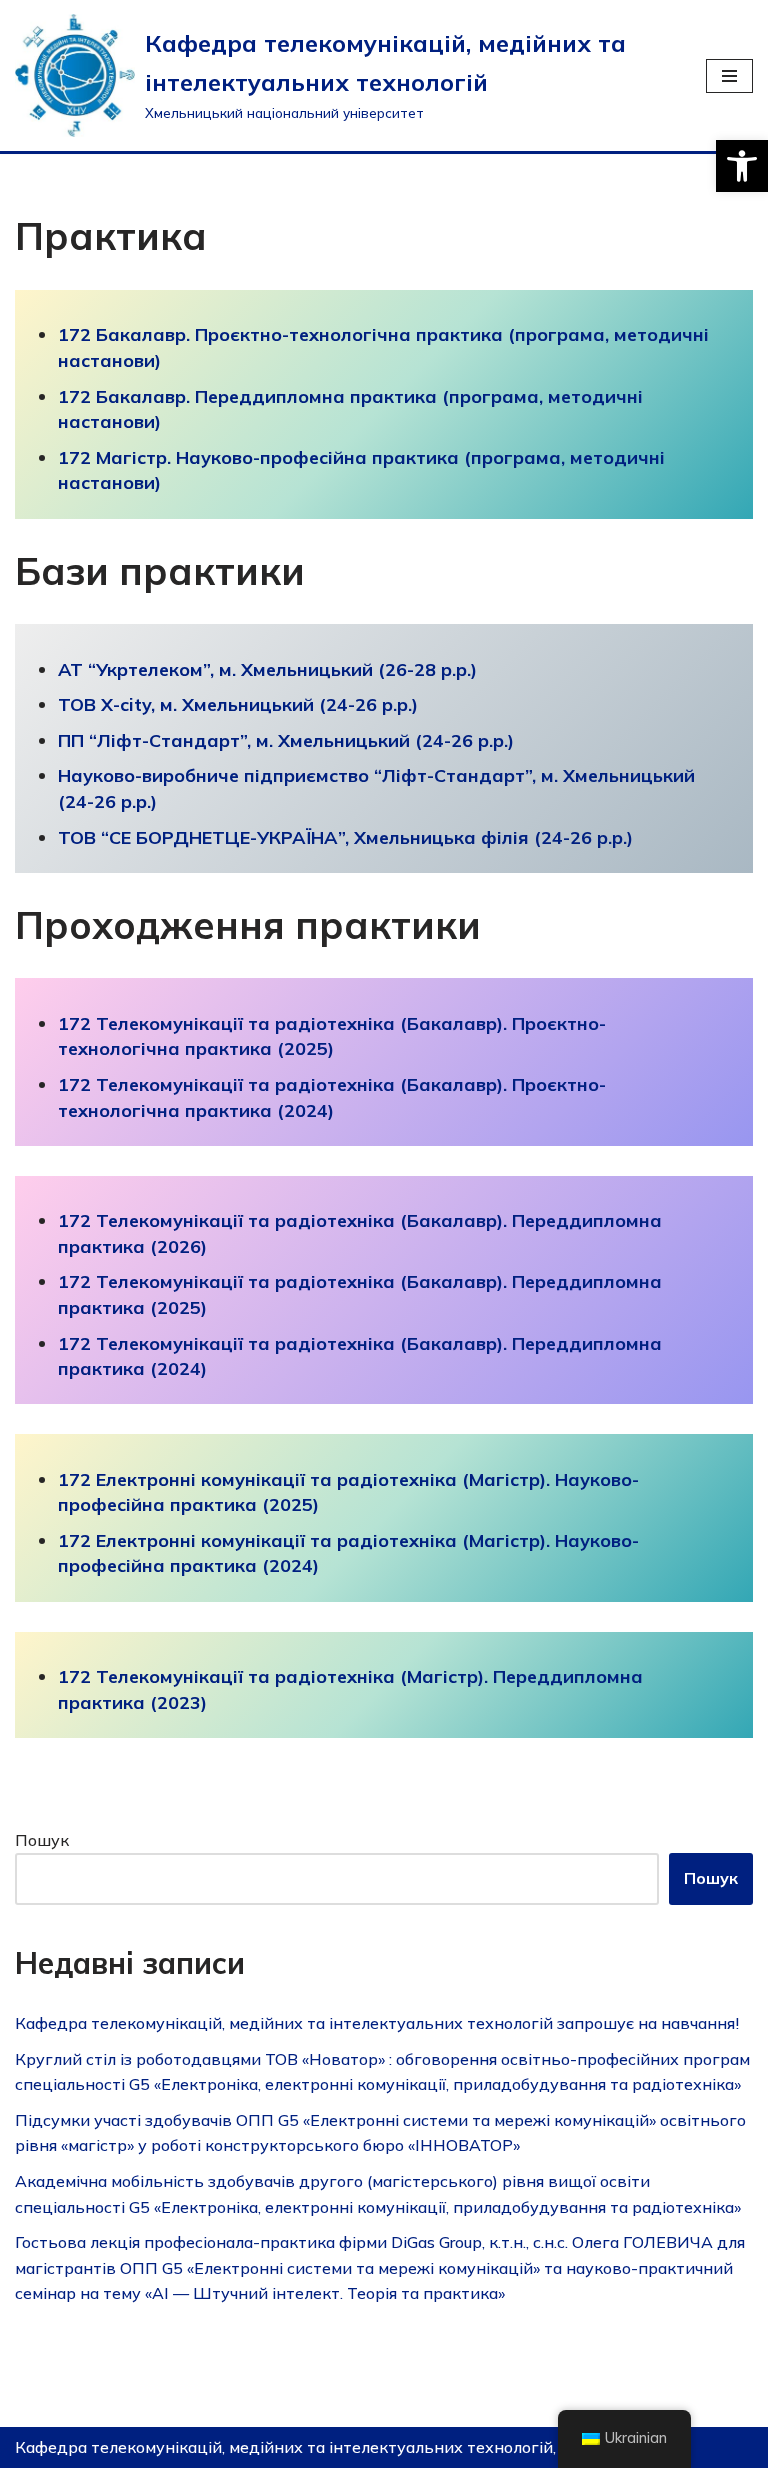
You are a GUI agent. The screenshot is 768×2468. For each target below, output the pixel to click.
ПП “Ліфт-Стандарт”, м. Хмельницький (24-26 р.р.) (286, 740)
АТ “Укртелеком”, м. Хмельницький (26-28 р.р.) (267, 669)
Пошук (42, 1840)
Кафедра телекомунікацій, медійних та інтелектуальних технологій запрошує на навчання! (377, 2023)
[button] (742, 166)
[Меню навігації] (729, 76)
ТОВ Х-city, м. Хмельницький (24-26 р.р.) (238, 704)
